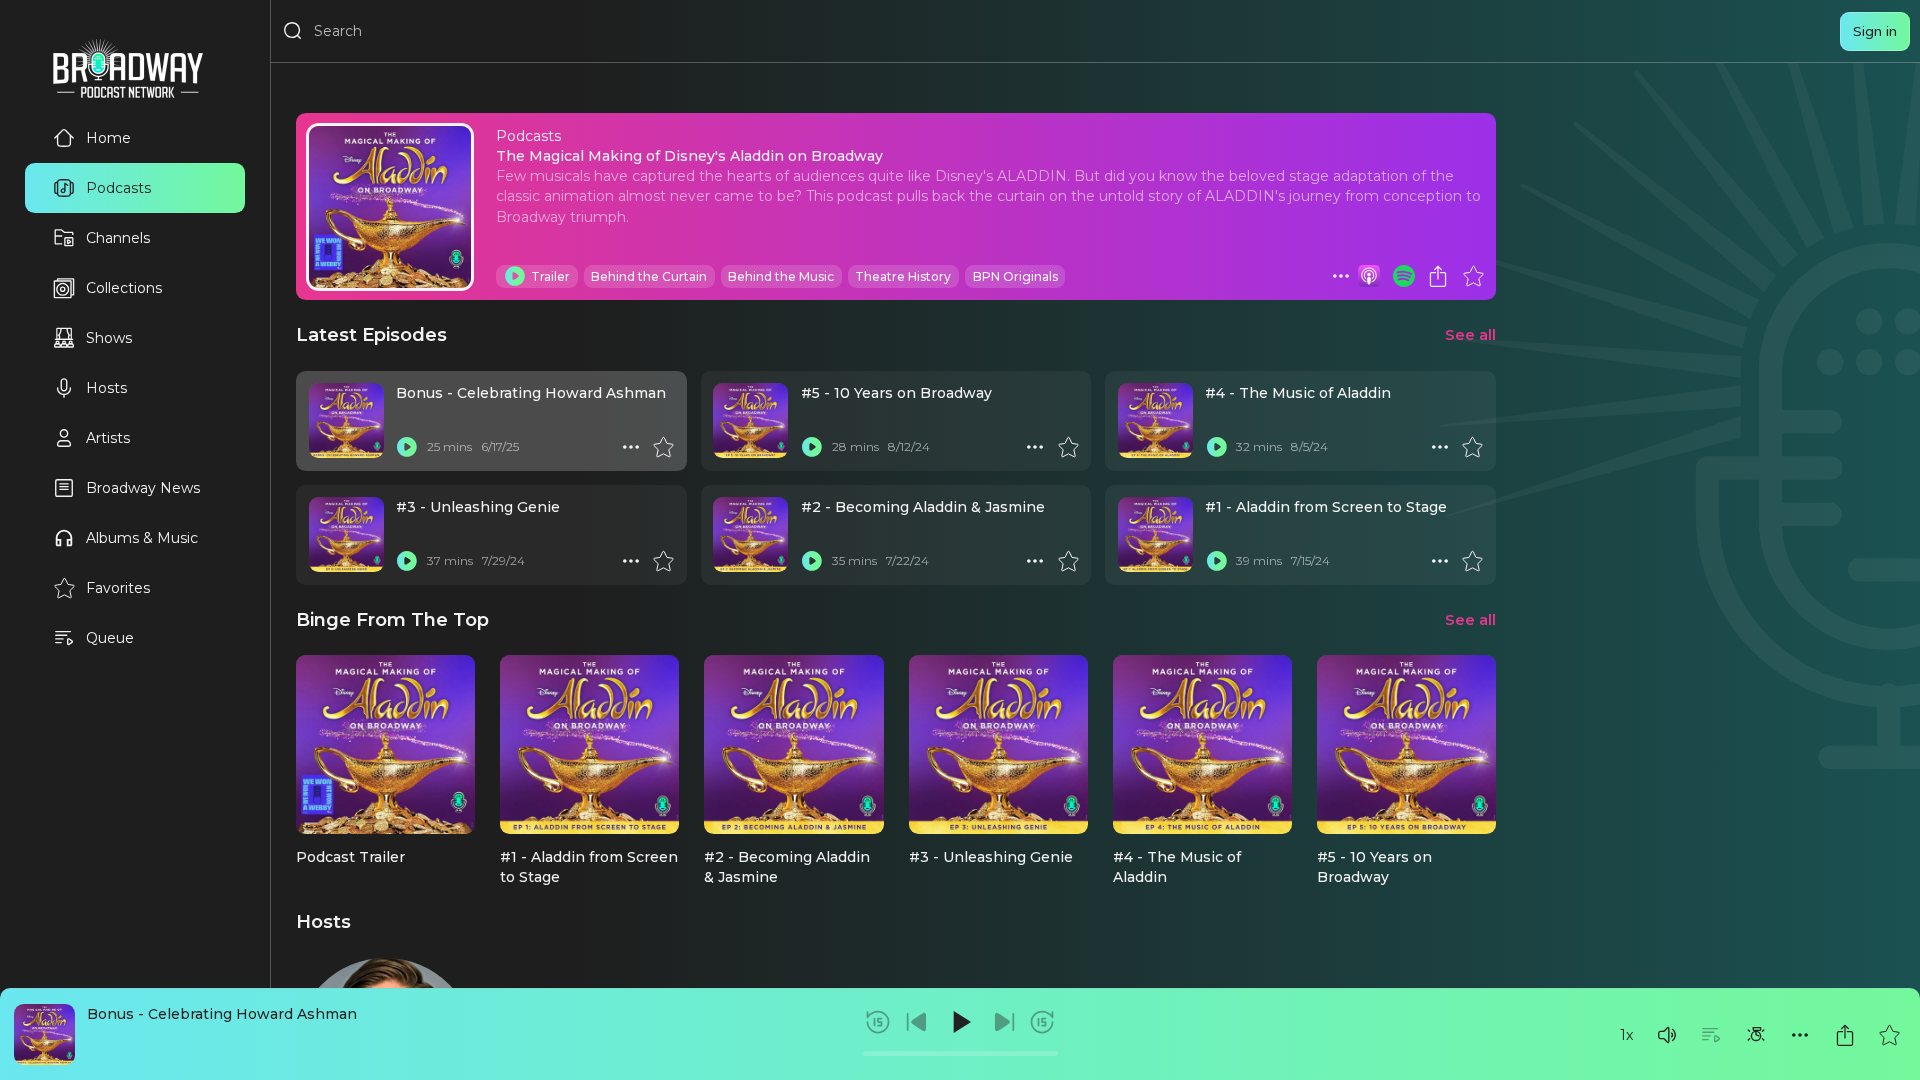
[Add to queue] (1711, 1035)
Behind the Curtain (649, 276)
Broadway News (143, 488)
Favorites (118, 588)
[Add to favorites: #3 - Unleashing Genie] (663, 561)
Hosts (106, 388)
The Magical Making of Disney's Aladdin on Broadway (689, 156)
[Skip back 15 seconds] (878, 1022)
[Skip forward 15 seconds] (1042, 1022)
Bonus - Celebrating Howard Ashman (222, 1014)
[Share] (1845, 1035)
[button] (1667, 1035)
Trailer (550, 276)
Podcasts (118, 188)
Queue (110, 638)
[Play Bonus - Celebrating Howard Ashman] (407, 447)
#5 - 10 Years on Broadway (896, 393)
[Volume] (1667, 1035)
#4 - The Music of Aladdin (1298, 393)
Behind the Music (781, 276)
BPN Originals (1015, 276)
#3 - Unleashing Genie (478, 507)
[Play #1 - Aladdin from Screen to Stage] (1216, 561)
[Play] (960, 1022)
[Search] (293, 31)
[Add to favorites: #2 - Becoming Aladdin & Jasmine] (1068, 561)
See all (1470, 334)
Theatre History (903, 276)
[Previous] (917, 1022)
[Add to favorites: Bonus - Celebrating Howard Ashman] (1889, 1035)
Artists (108, 438)
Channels (118, 238)
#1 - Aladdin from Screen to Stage (1326, 507)
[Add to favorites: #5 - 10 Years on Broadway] (1068, 447)
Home (108, 138)
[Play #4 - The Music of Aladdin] (1216, 447)
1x (1626, 1035)
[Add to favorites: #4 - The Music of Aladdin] (1472, 447)
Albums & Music (142, 538)
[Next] (1004, 1022)
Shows (109, 338)
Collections (124, 288)
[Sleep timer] (1756, 1035)
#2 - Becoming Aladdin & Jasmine (923, 507)
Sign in (1875, 31)
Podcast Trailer (350, 857)
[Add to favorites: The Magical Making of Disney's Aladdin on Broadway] (1473, 276)
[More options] (1800, 1035)
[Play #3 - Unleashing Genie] (407, 561)
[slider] (960, 1053)
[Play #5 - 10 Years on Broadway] (812, 447)
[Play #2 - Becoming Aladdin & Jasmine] (812, 561)
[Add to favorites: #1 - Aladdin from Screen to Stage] (1472, 561)
